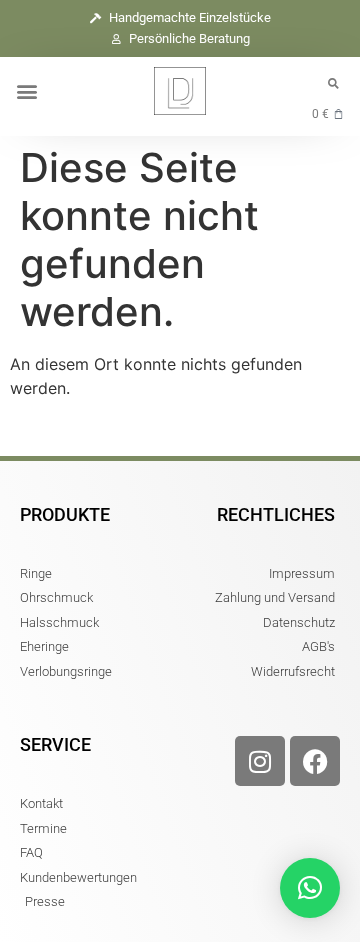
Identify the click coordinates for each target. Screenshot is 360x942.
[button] (26, 91)
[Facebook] (315, 761)
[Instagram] (260, 761)
